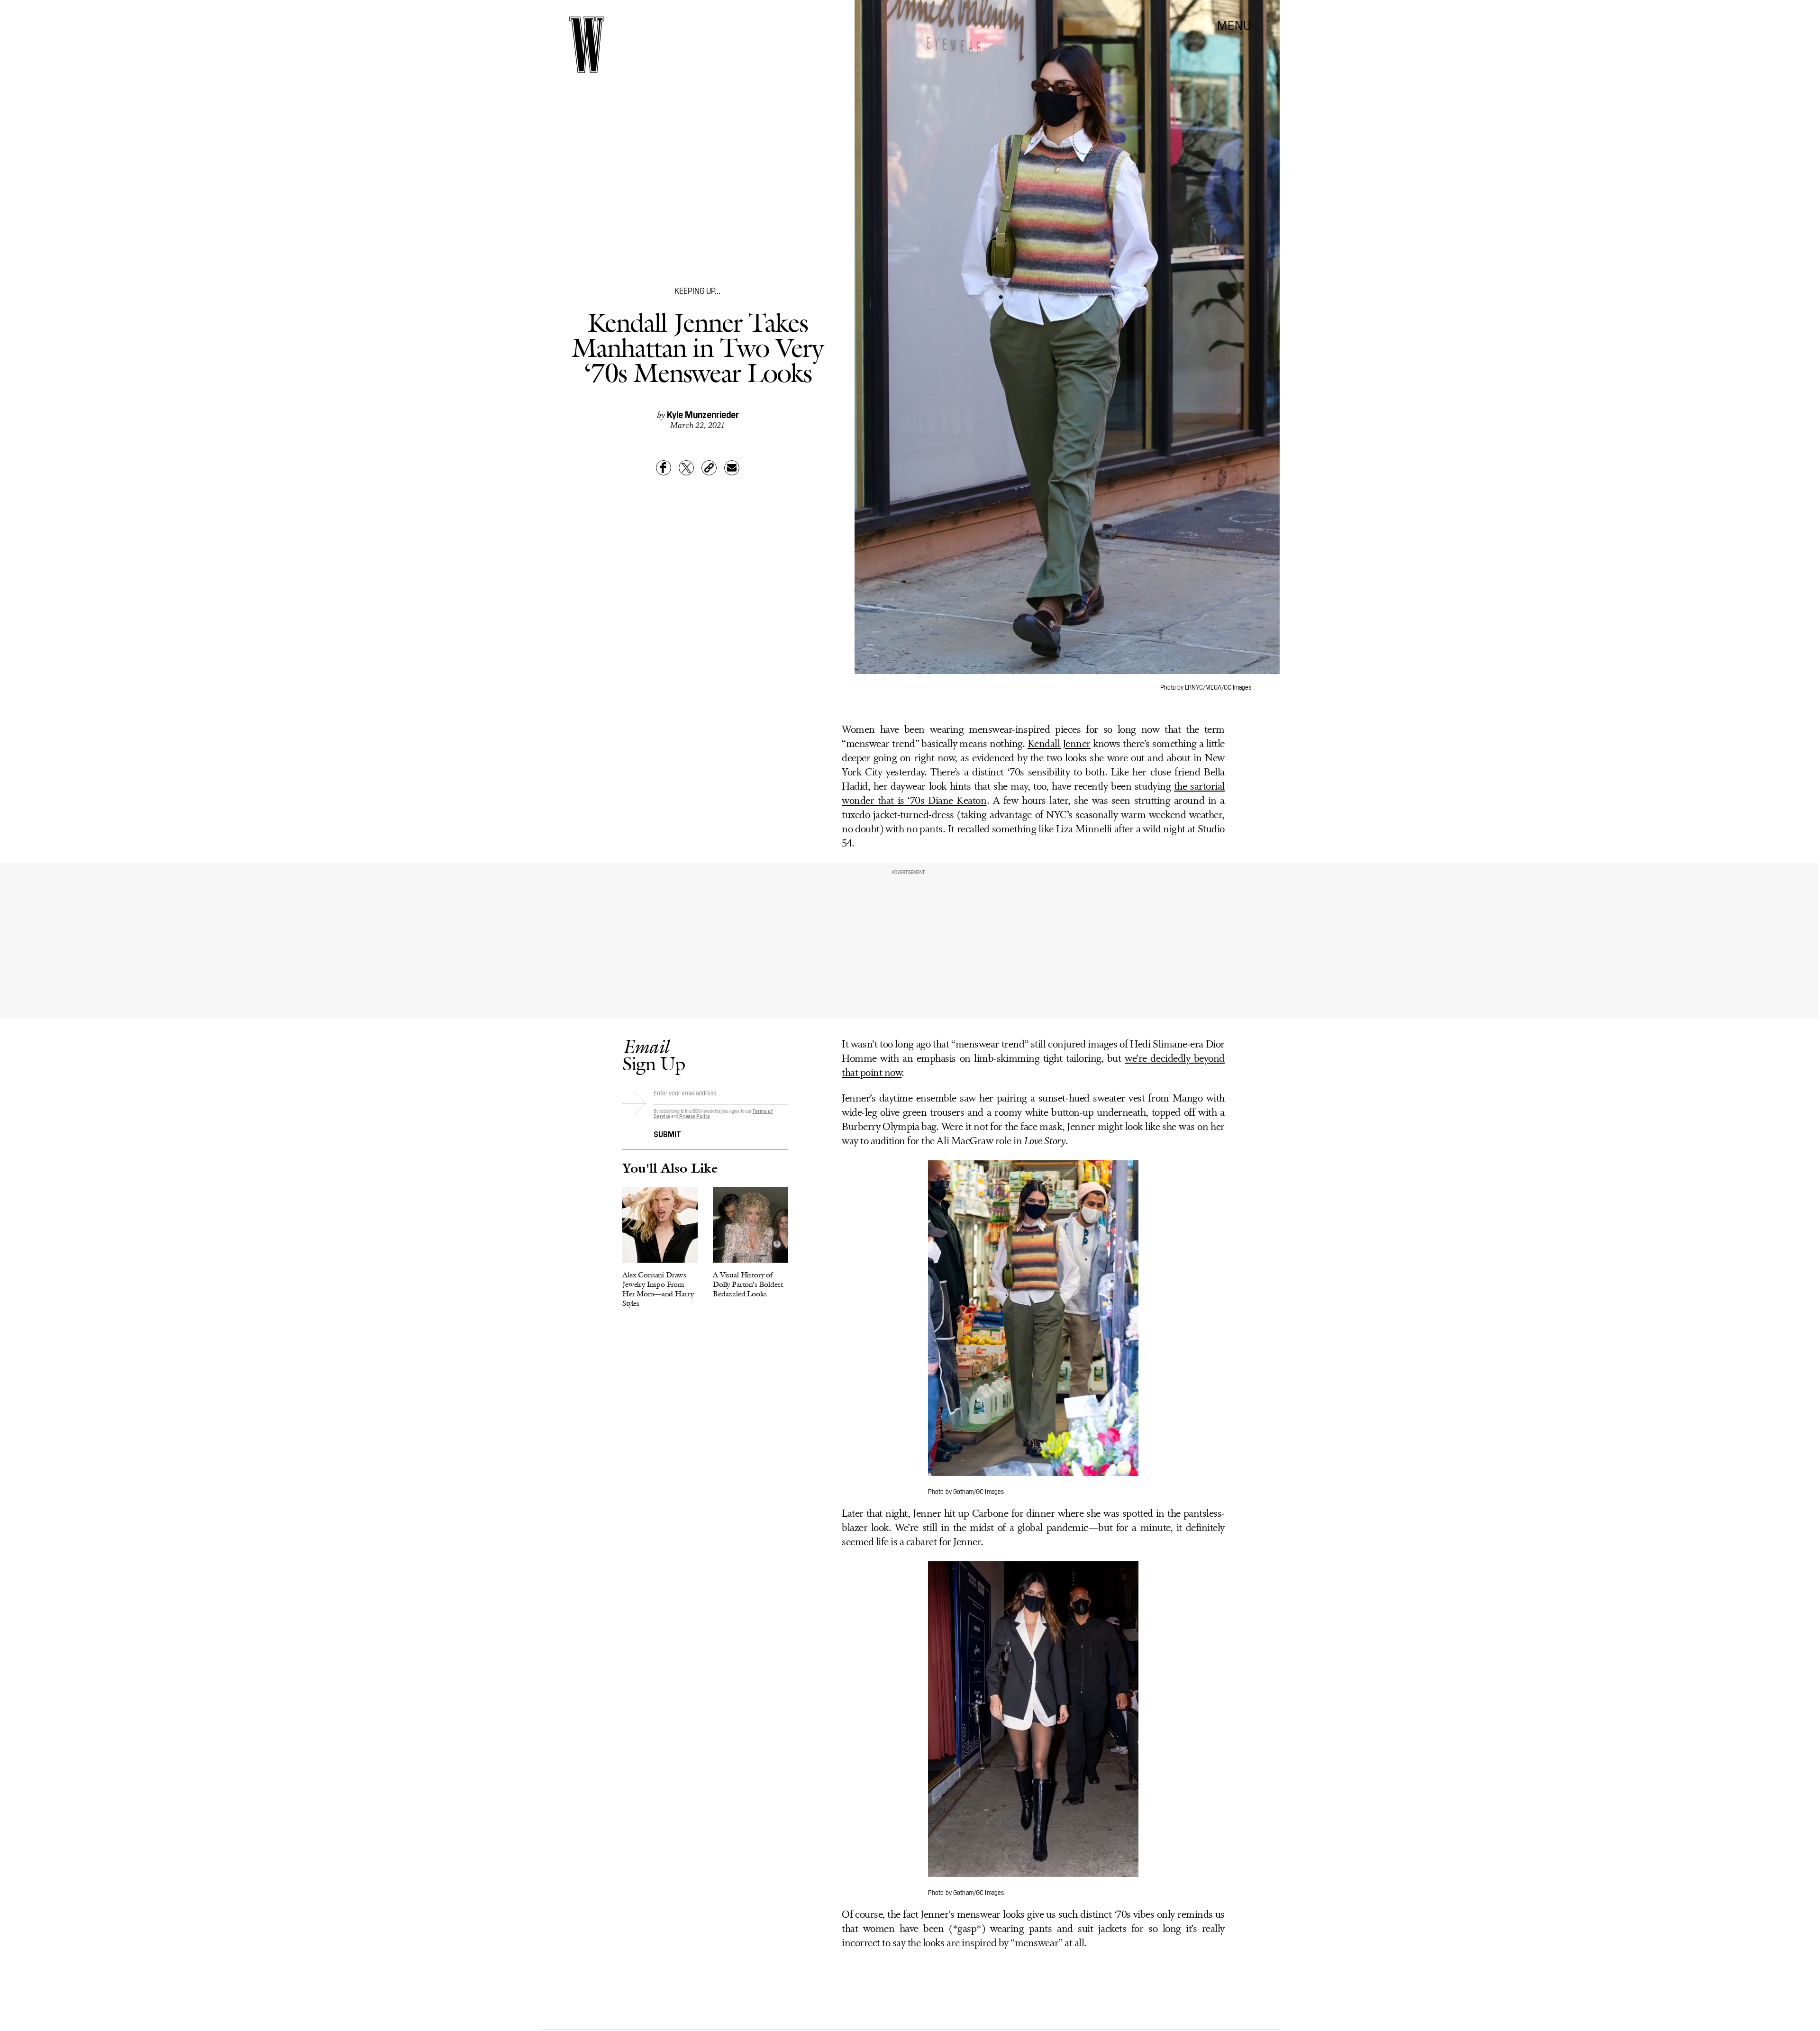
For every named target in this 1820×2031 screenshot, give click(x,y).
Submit (667, 1133)
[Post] (686, 468)
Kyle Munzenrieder (703, 414)
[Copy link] (709, 468)
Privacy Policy (695, 1116)
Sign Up (654, 1055)
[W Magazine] (587, 45)
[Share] (664, 468)
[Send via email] (732, 468)
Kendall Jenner (1059, 744)
